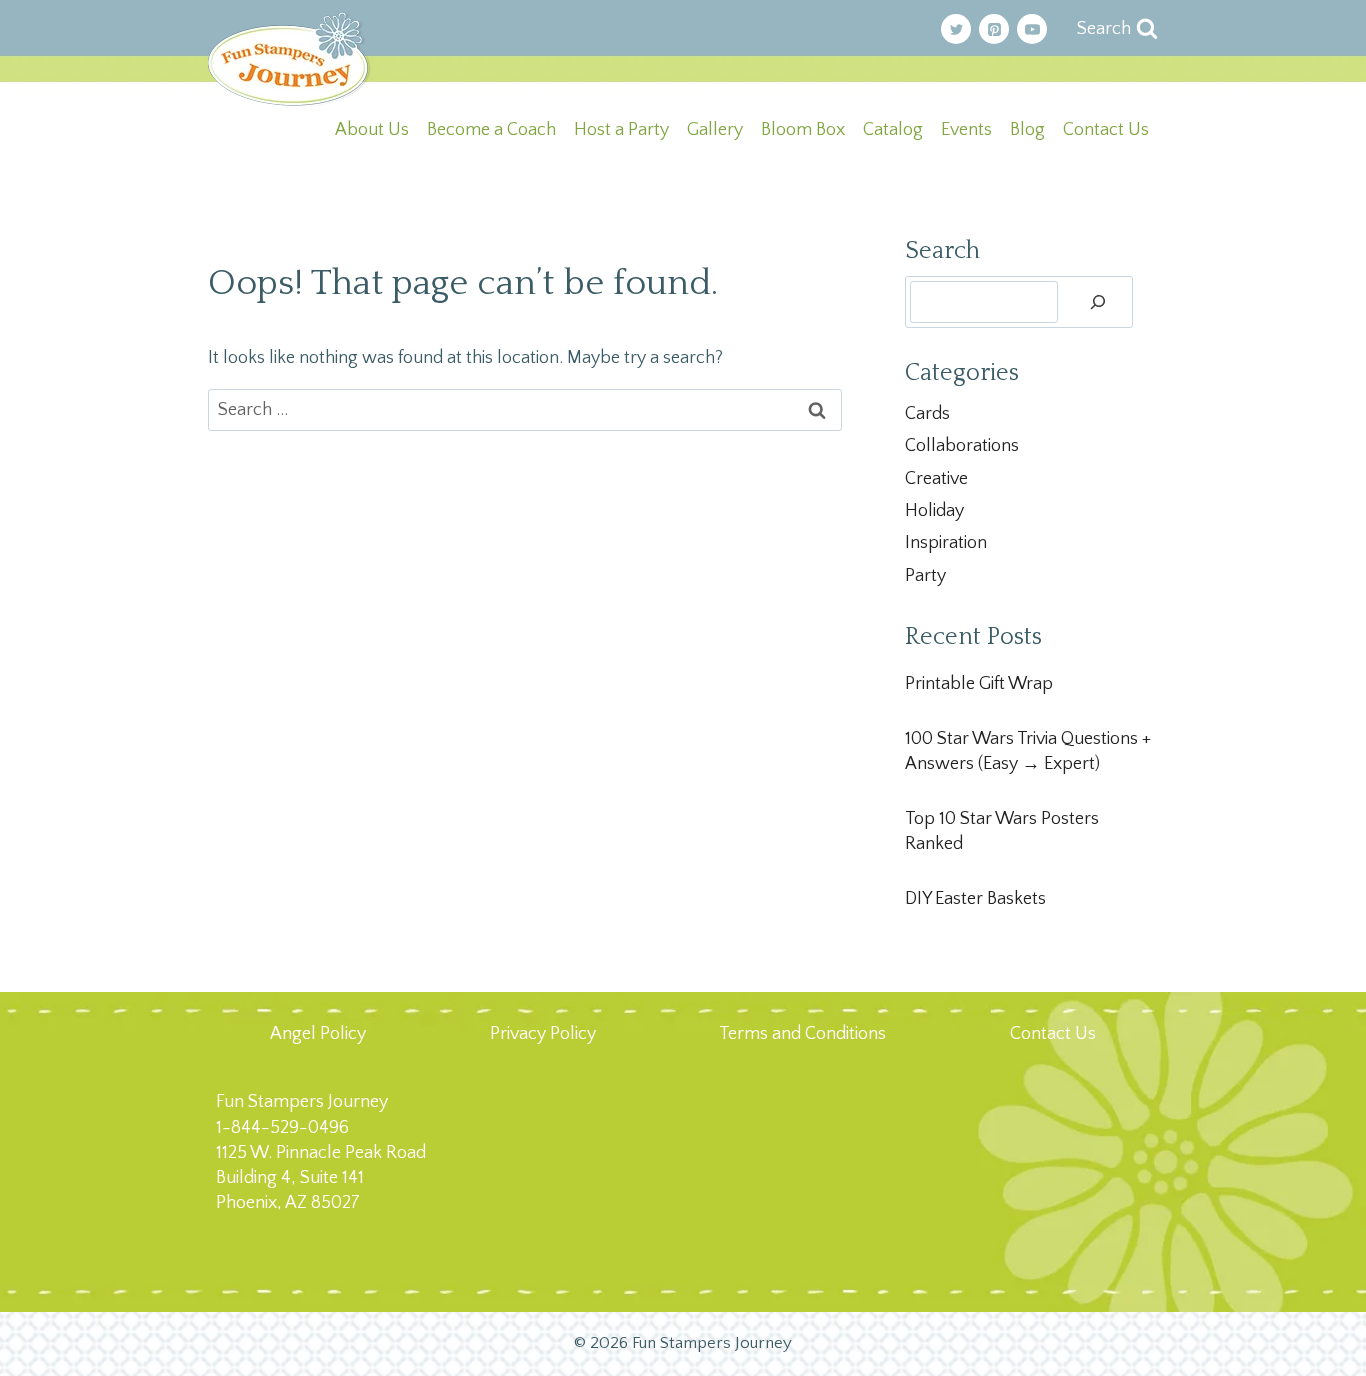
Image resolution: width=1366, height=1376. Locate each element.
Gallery (715, 130)
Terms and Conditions (802, 1034)
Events (966, 130)
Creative (936, 479)
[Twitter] (956, 29)
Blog (1027, 130)
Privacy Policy (543, 1034)
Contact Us (1106, 130)
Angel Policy (318, 1034)
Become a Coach (491, 130)
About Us (372, 130)
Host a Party (621, 130)
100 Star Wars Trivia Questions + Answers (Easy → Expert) (1028, 751)
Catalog (893, 130)
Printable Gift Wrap (979, 684)
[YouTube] (1032, 29)
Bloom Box (803, 130)
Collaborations (962, 446)
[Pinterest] (994, 29)
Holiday (934, 511)
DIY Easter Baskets (975, 899)
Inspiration (946, 543)
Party (925, 576)
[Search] (1098, 302)
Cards (927, 414)
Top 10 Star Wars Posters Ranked (1002, 831)
